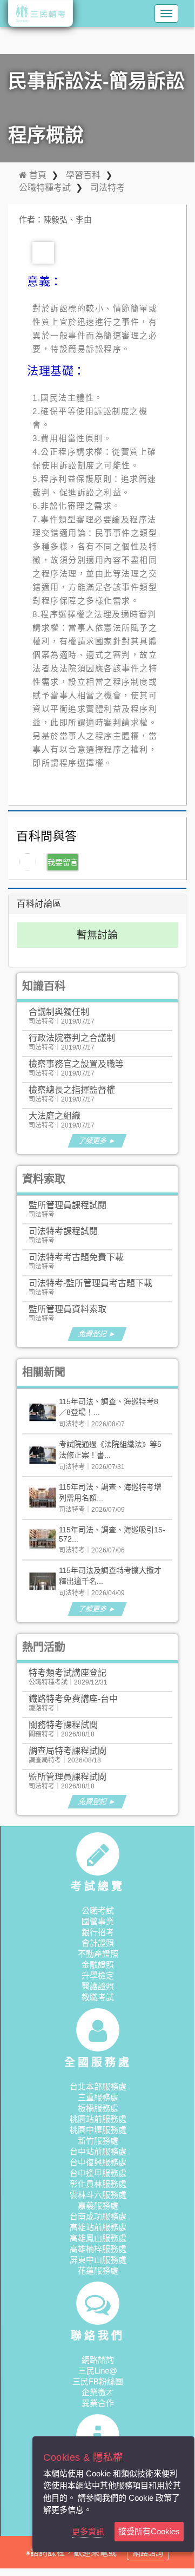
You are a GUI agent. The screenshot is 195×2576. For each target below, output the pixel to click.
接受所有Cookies (149, 2531)
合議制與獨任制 (59, 1012)
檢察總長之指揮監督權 (72, 1090)
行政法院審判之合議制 (72, 1038)
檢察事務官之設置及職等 (76, 1064)
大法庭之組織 (55, 1116)
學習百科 (83, 175)
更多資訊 (88, 2531)
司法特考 (107, 188)
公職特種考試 (45, 188)
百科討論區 (39, 904)
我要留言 (63, 862)
